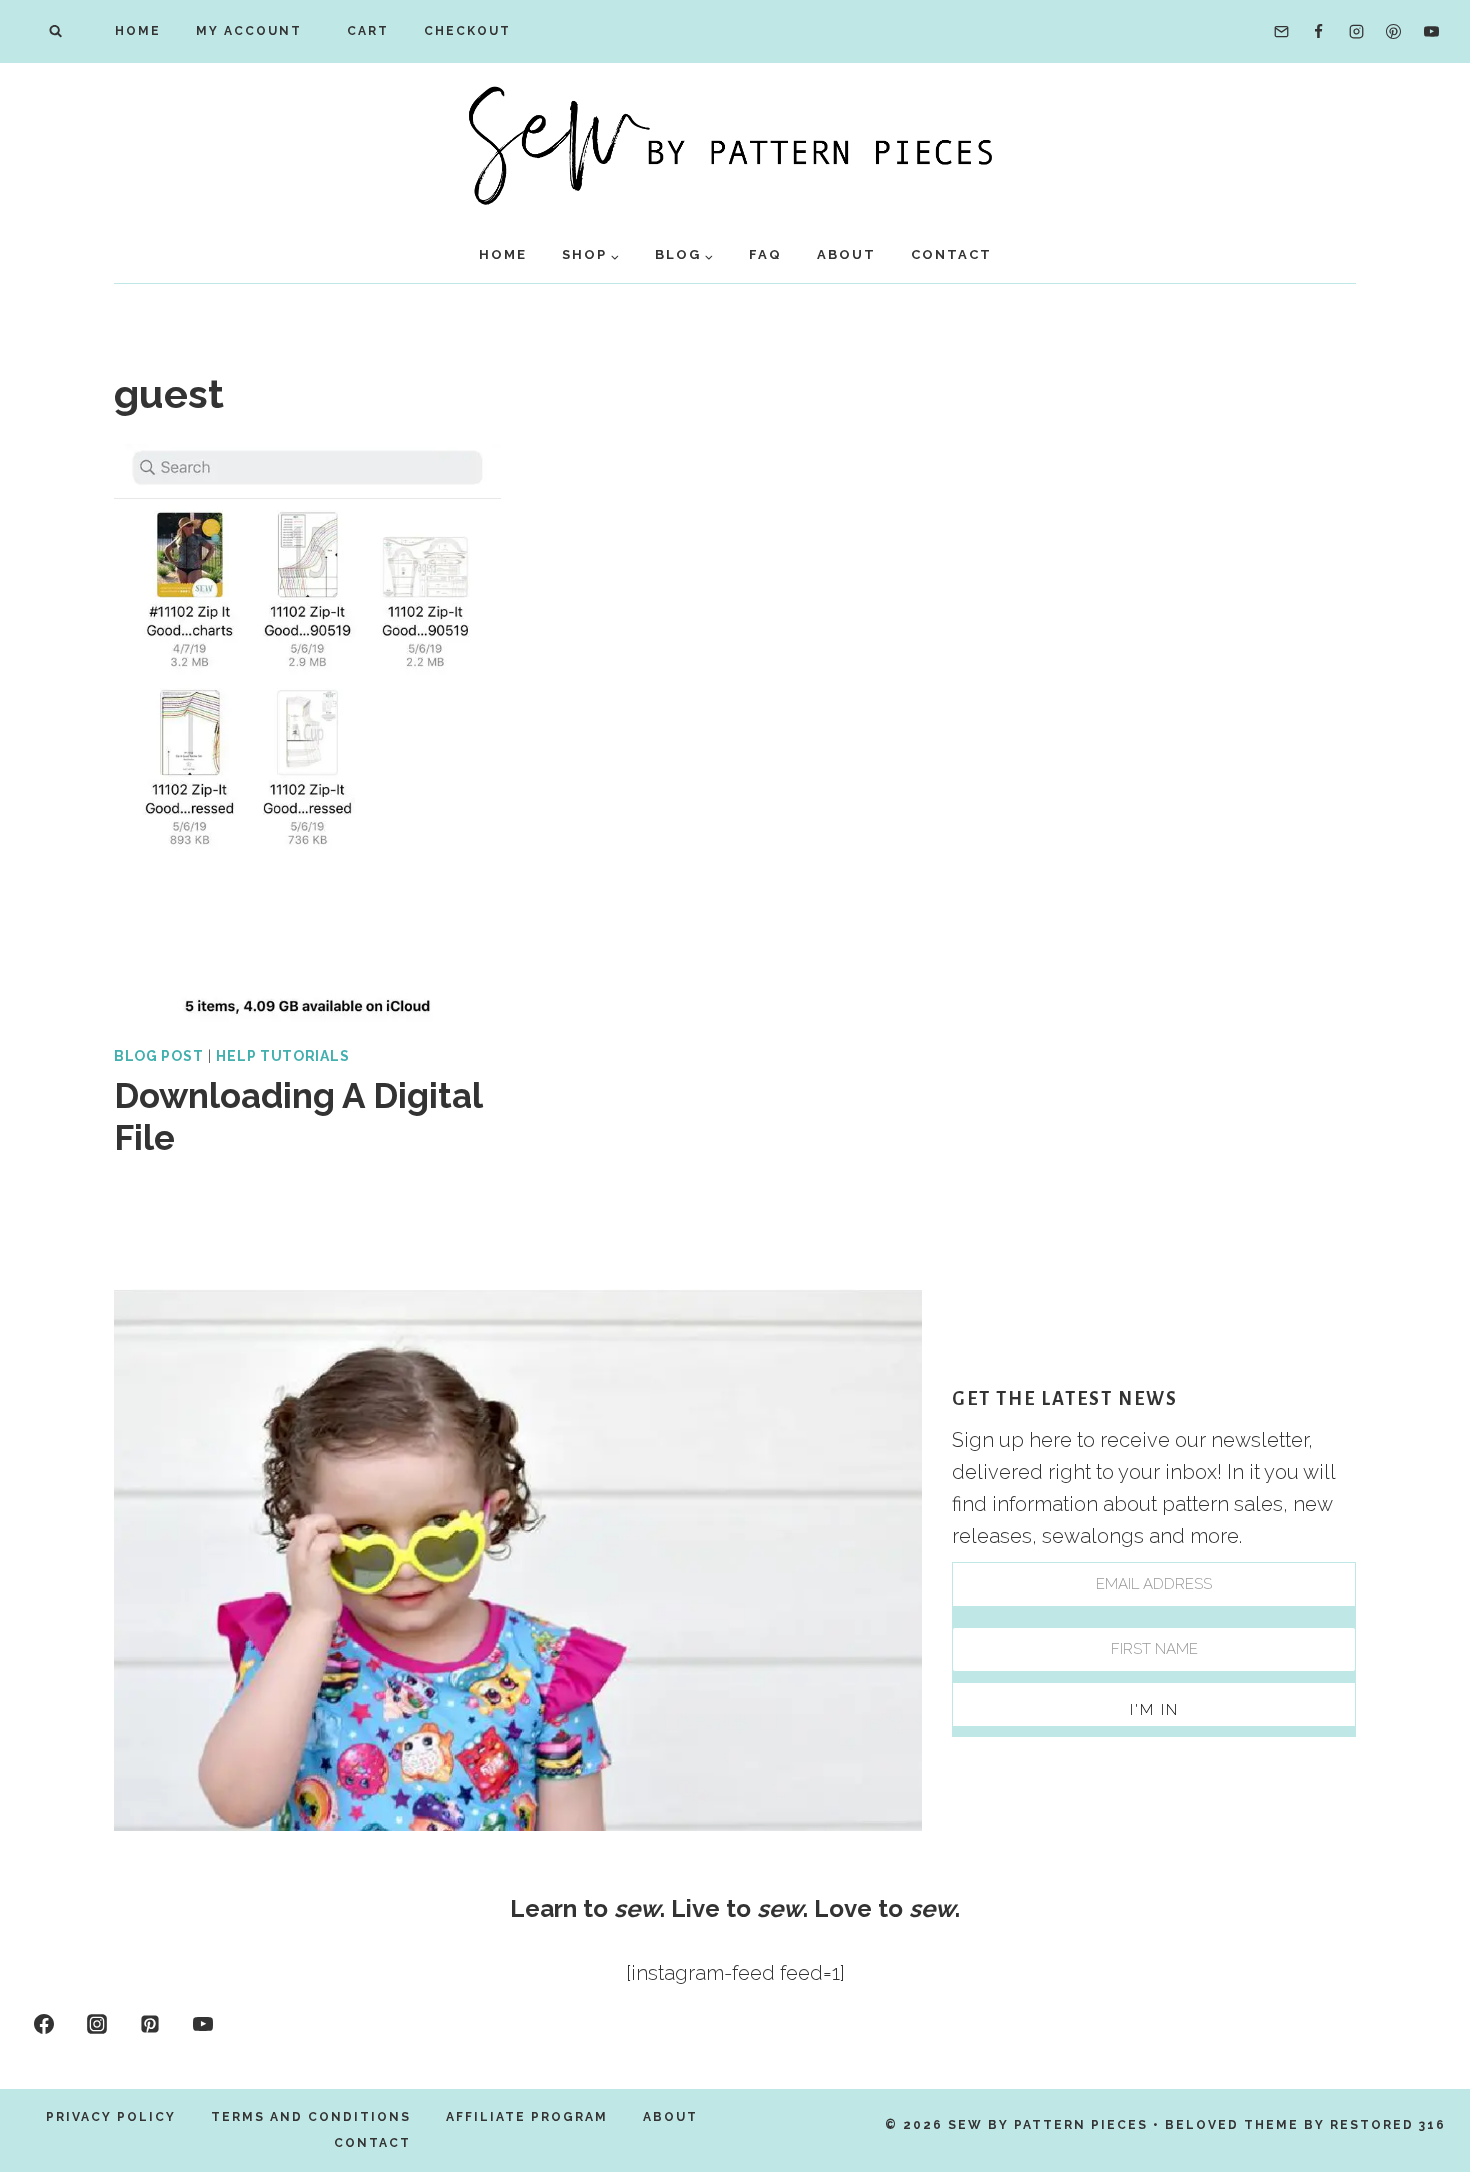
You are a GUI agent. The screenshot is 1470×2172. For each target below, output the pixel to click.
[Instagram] (1356, 32)
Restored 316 (1388, 2125)
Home (138, 31)
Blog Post (158, 1056)
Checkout (467, 31)
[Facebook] (1319, 32)
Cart (363, 31)
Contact (951, 254)
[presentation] (307, 734)
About (846, 254)
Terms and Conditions (311, 2117)
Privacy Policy (111, 2117)
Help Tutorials (282, 1056)
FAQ (765, 254)
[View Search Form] (55, 31)
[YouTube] (1431, 32)
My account (249, 31)
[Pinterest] (1394, 32)
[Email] (1281, 32)
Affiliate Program (527, 2117)
